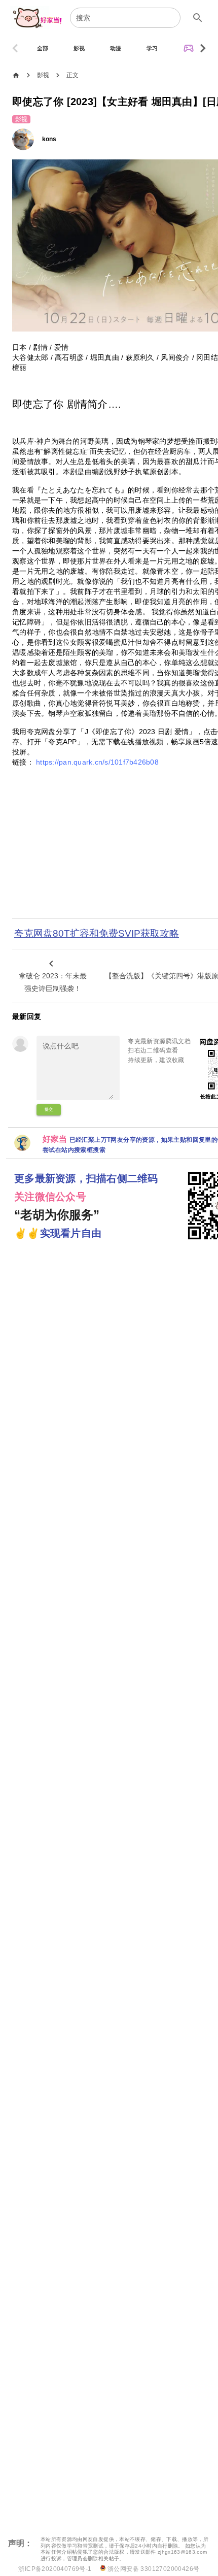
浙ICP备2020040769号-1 (55, 2569)
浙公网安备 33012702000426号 (153, 2569)
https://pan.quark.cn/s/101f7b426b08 (97, 762)
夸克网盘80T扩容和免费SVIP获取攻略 (97, 933)
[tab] (43, 48)
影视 (43, 75)
